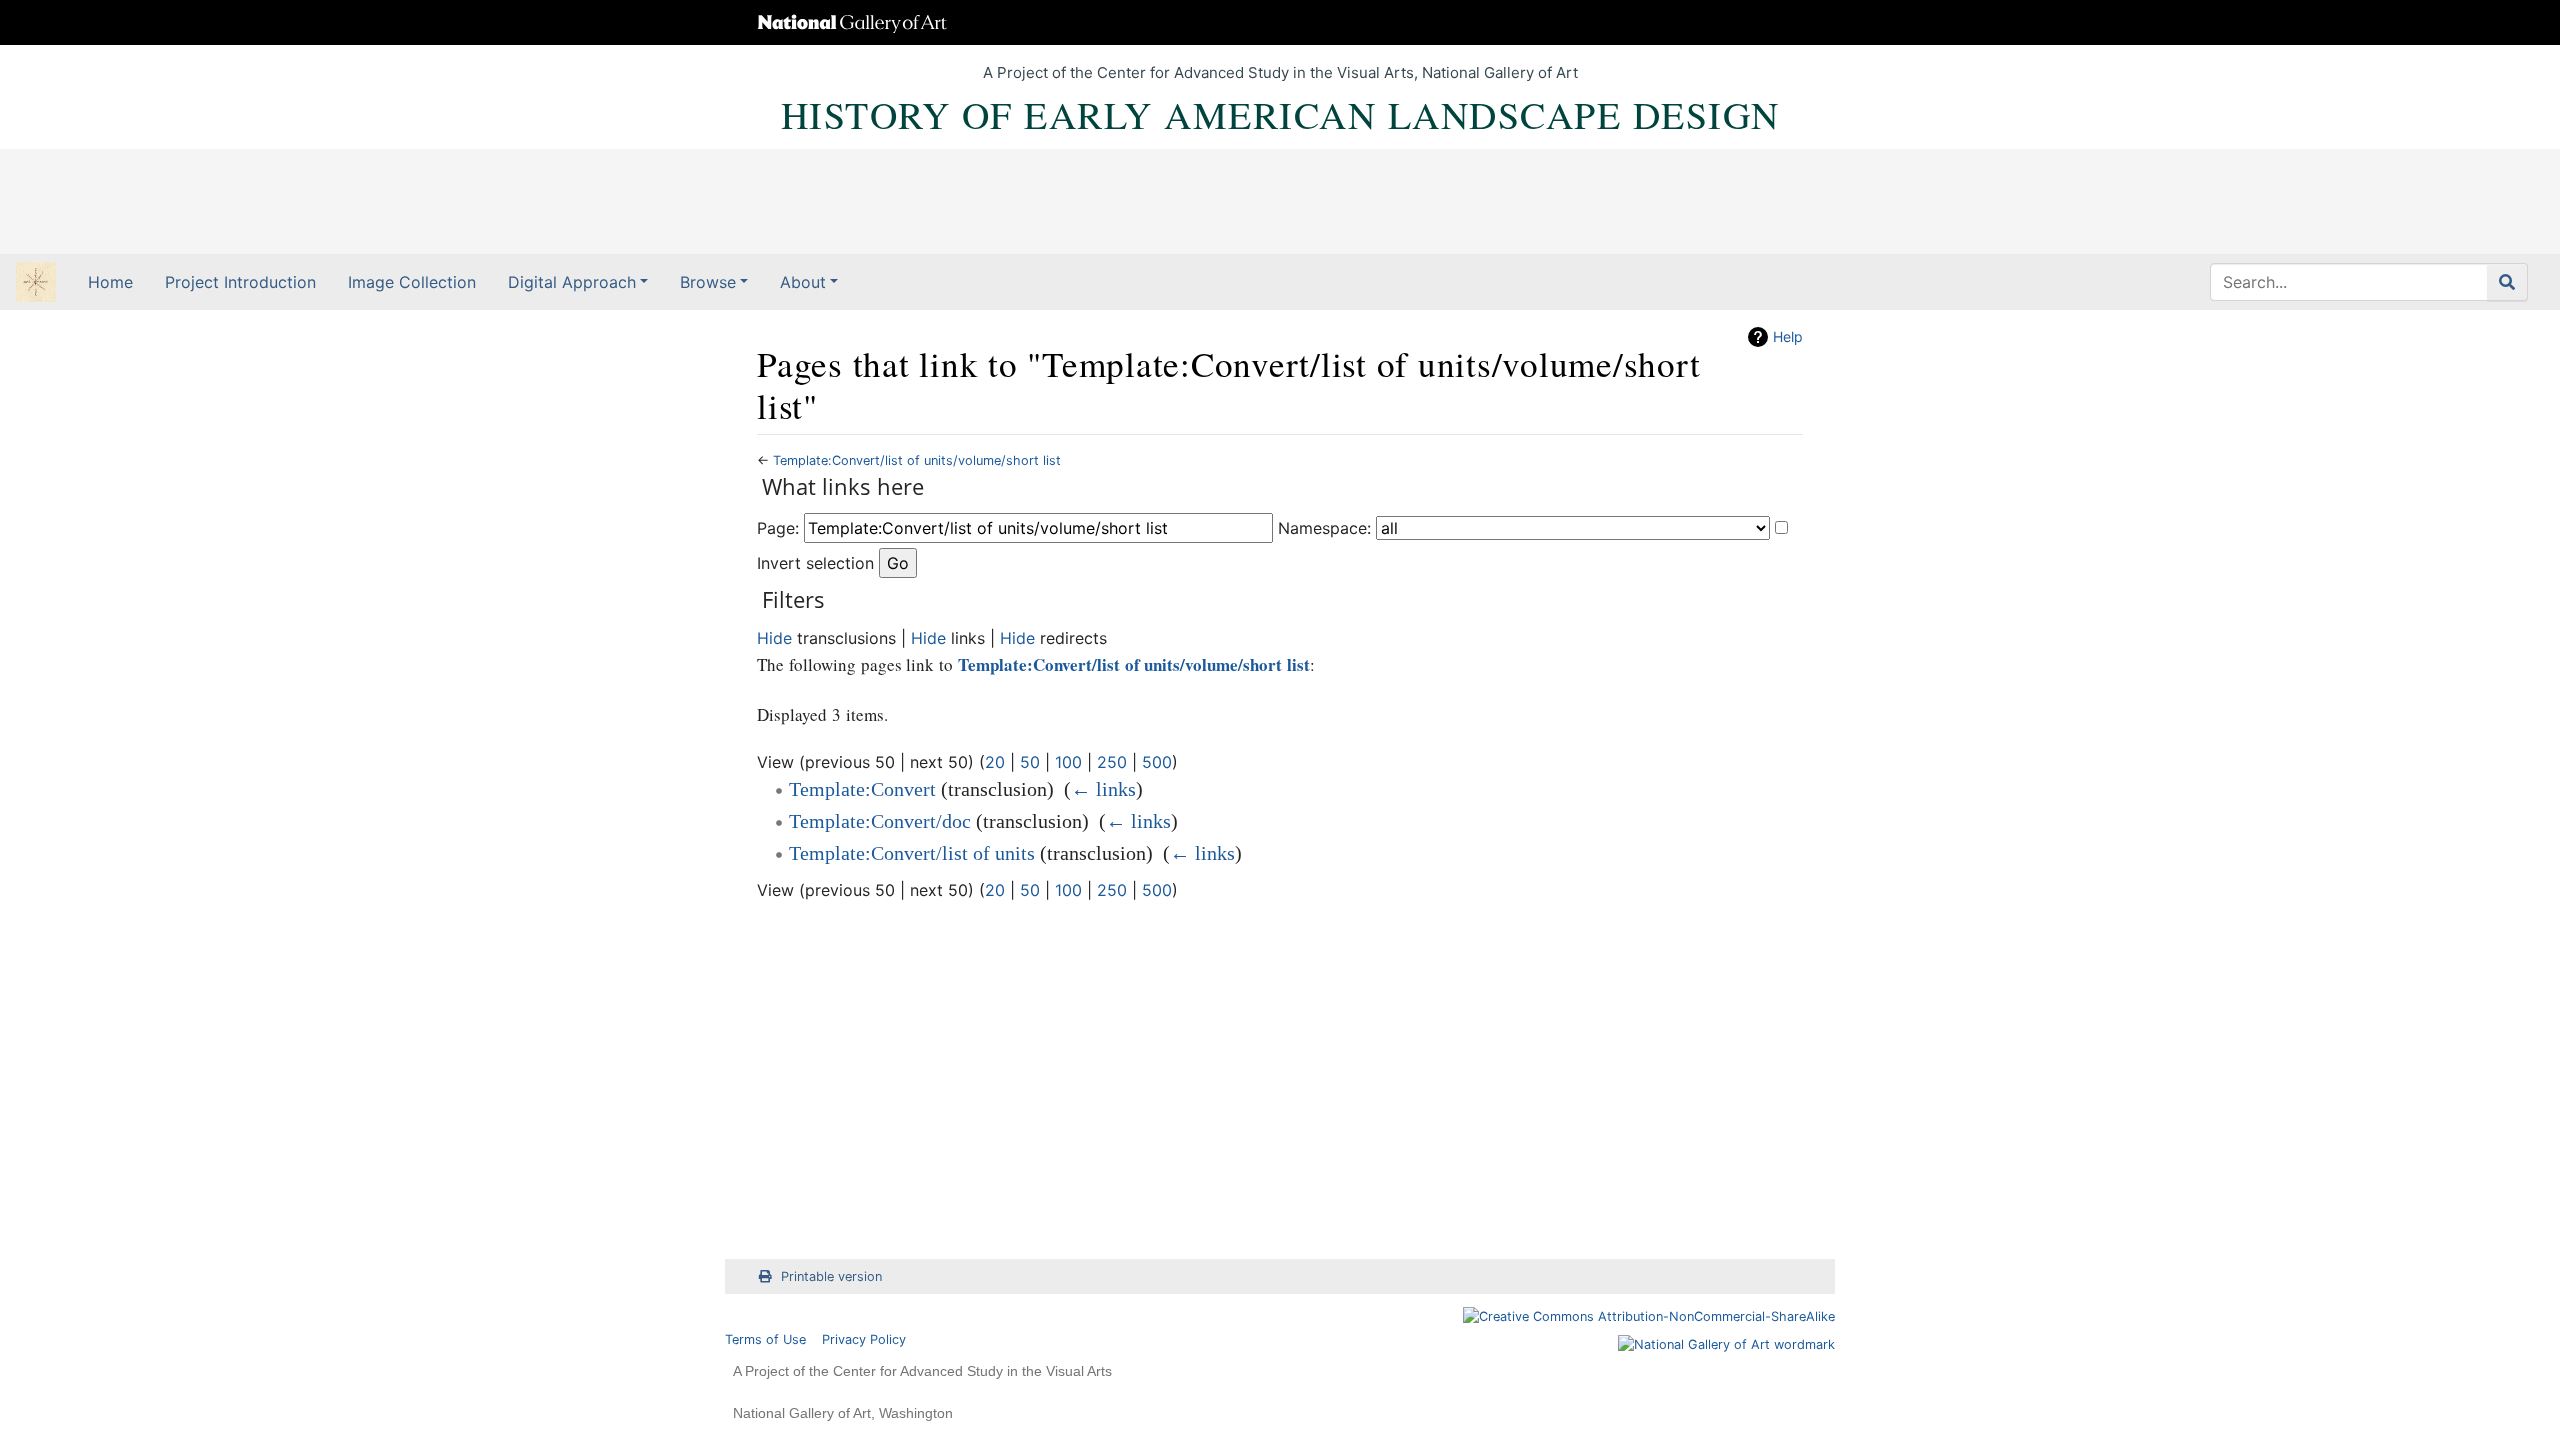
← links (1103, 789)
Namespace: (1324, 528)
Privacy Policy (864, 1339)
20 (995, 762)
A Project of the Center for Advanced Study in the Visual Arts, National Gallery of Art (1280, 72)
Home (110, 282)
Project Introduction (240, 282)
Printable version (831, 1276)
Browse (708, 282)
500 (1157, 762)
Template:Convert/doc (880, 821)
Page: (778, 528)
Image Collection (412, 282)
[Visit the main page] (36, 284)
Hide (774, 638)
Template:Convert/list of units (912, 853)
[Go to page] (2507, 282)
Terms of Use (765, 1339)
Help (1788, 336)
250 (1112, 762)
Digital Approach (572, 282)
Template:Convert (862, 789)
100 (1068, 762)
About (803, 282)
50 (1030, 762)
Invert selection (815, 563)
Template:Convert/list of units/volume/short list (917, 460)
